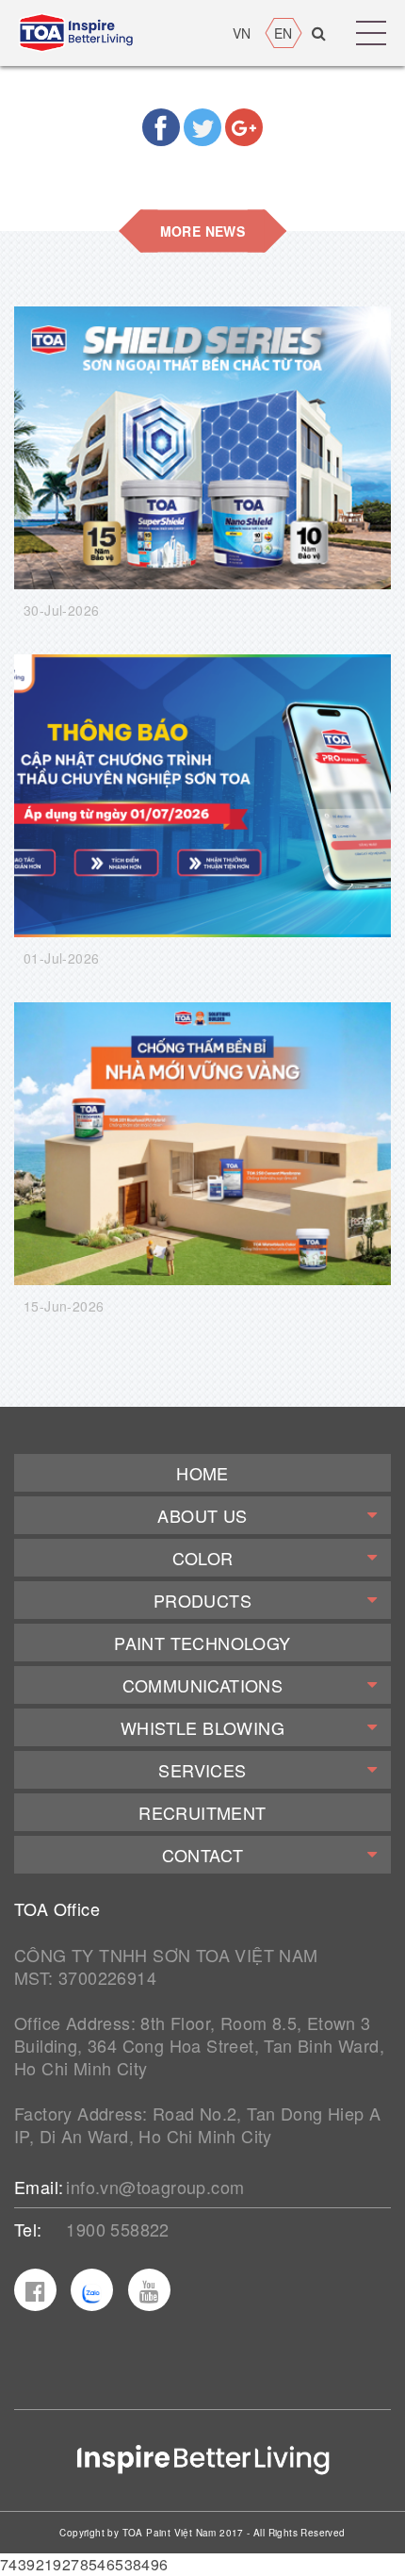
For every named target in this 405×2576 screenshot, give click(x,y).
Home (202, 1473)
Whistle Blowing (202, 1727)
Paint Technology (202, 1643)
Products (202, 1600)
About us (202, 1515)
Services (202, 1770)
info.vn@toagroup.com (155, 2187)
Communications (203, 1685)
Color (203, 1558)
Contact (203, 1855)
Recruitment (202, 1812)
